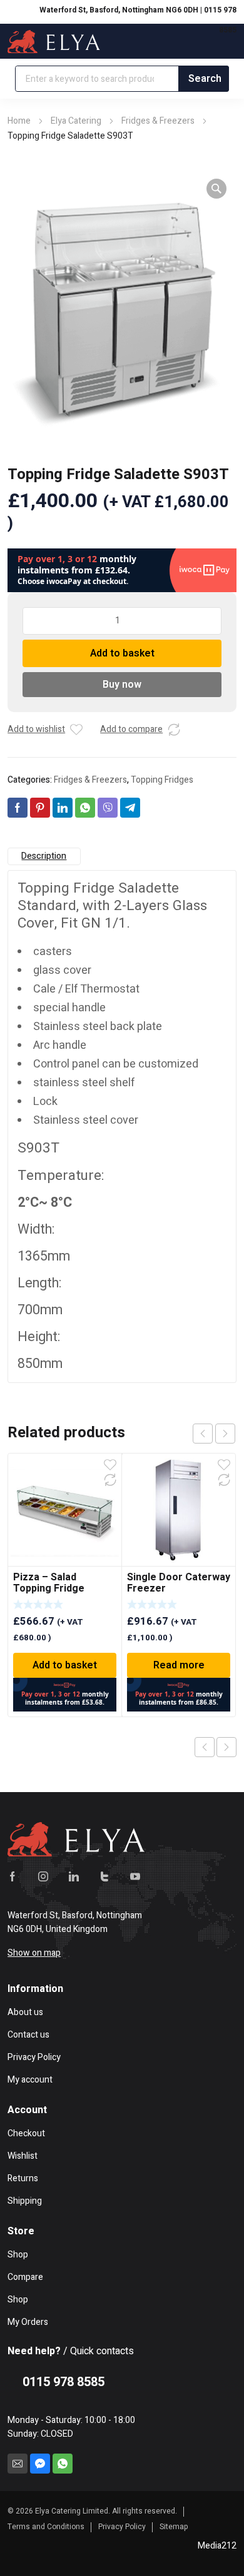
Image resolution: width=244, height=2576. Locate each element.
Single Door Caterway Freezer (179, 1583)
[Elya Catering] (54, 41)
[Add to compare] (174, 730)
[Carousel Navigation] (214, 1434)
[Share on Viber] (108, 808)
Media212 (217, 2546)
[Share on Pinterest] (40, 808)
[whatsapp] (63, 2464)
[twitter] (104, 1876)
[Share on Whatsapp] (85, 808)
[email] (18, 2464)
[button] (216, 189)
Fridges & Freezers (158, 121)
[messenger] (40, 2464)
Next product (226, 1747)
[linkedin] (74, 1876)
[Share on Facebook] (18, 808)
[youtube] (135, 1876)
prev (203, 1434)
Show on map (34, 1953)
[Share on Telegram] (130, 808)
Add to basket (122, 653)
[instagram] (43, 1876)
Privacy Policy (122, 2527)
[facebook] (13, 1876)
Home (19, 121)
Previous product (205, 1747)
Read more (179, 1665)
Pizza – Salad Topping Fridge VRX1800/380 (49, 1588)
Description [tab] (44, 856)
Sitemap (174, 2527)
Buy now (122, 685)
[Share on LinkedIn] (63, 808)
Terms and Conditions (46, 2527)
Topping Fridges (162, 780)
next (225, 1434)
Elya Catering (76, 121)
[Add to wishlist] (76, 730)
